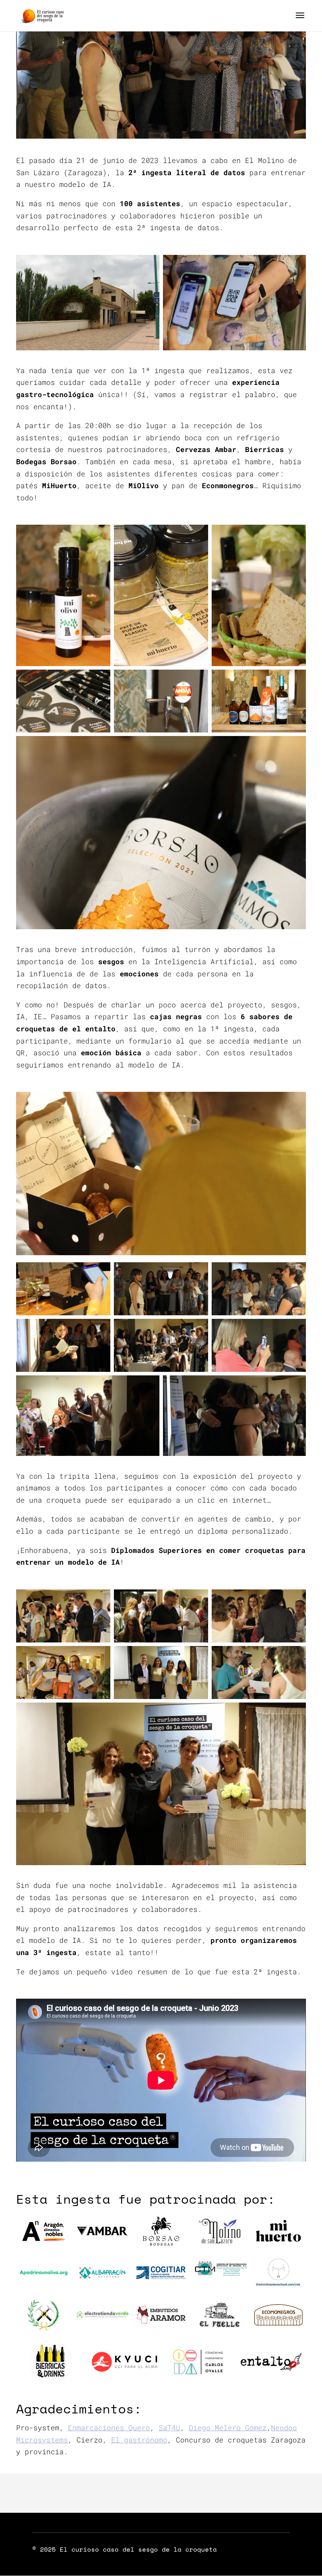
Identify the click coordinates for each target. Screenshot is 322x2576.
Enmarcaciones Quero (109, 2428)
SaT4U (169, 2428)
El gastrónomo (139, 2440)
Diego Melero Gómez (228, 2428)
